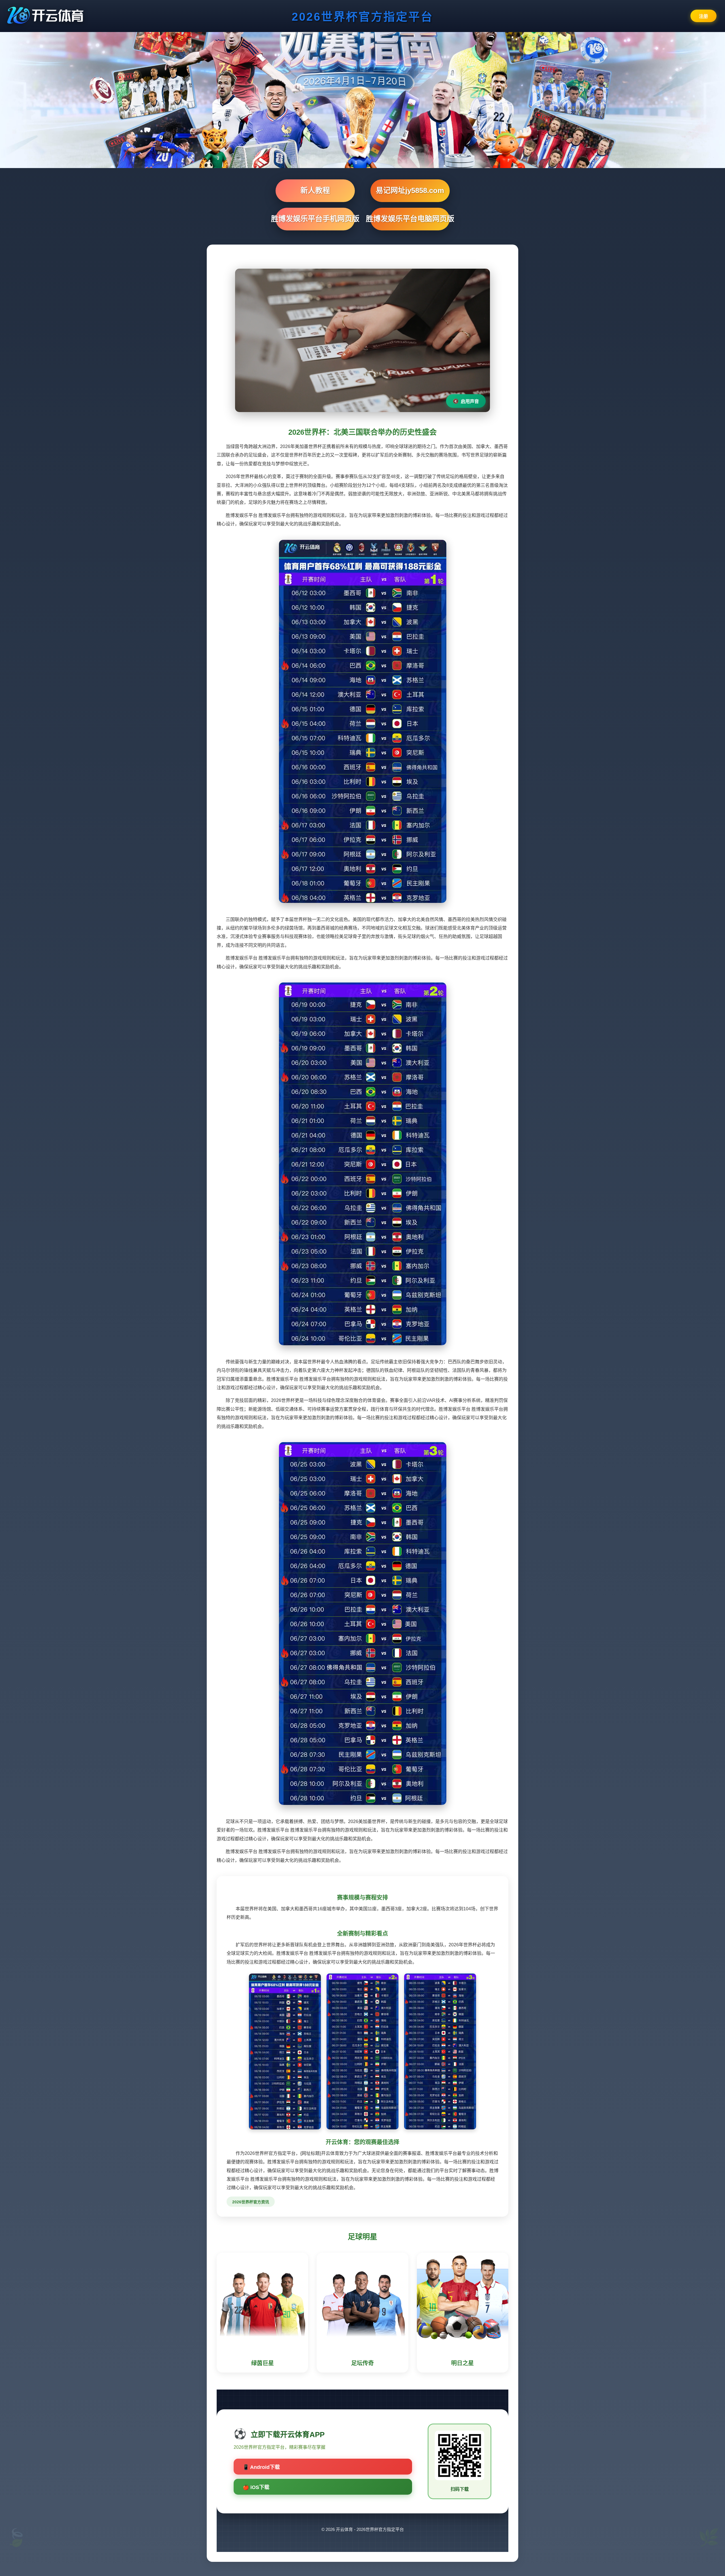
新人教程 (315, 190)
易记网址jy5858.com (410, 190)
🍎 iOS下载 (256, 2487)
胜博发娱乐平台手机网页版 (315, 219)
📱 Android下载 (261, 2467)
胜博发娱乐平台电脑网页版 (410, 219)
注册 (703, 16)
